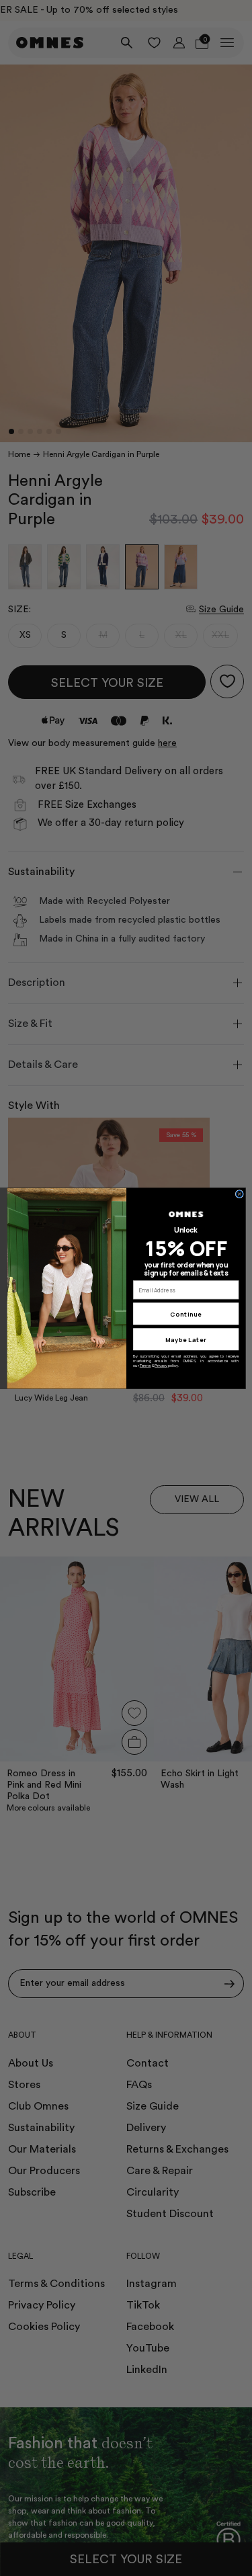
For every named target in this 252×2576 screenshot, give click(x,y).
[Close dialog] (239, 1194)
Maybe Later (186, 1339)
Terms (145, 1365)
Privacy (161, 1365)
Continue (186, 1313)
